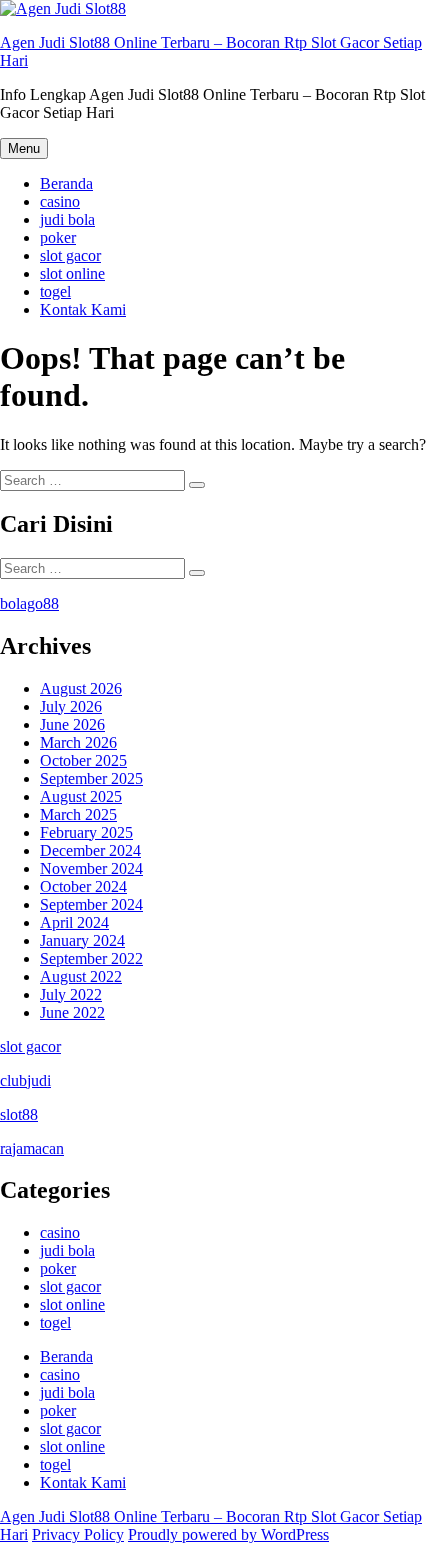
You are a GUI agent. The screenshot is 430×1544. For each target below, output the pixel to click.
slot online (72, 273)
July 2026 (71, 706)
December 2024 (90, 850)
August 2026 (81, 688)
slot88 (19, 1114)
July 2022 (71, 994)
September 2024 (91, 904)
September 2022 (91, 958)
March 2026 (78, 742)
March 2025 (78, 814)
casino (60, 201)
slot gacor (70, 255)
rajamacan (32, 1148)
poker (58, 237)
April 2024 (74, 922)
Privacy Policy (78, 1534)
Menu (24, 148)
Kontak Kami (83, 309)
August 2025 (81, 796)
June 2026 (72, 724)
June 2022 (72, 1012)
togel (55, 291)
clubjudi (25, 1080)
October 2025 (83, 760)
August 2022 (81, 976)
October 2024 (83, 886)
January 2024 (82, 940)
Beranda (66, 183)
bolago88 (29, 603)
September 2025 (91, 778)
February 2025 (86, 832)
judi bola (67, 219)
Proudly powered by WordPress (228, 1534)
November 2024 (91, 868)
